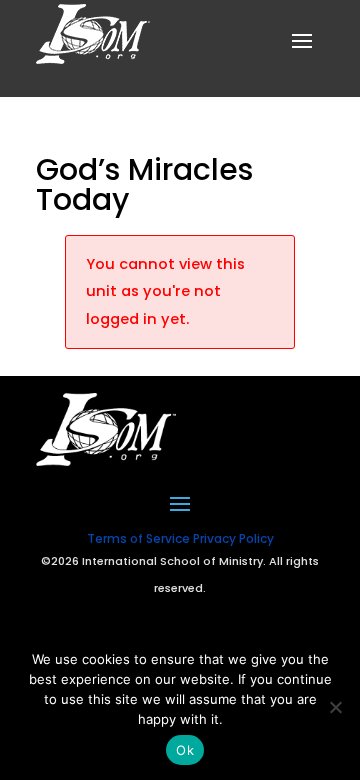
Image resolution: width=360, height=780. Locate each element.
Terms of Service (138, 538)
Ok (185, 750)
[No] (335, 707)
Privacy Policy (233, 538)
